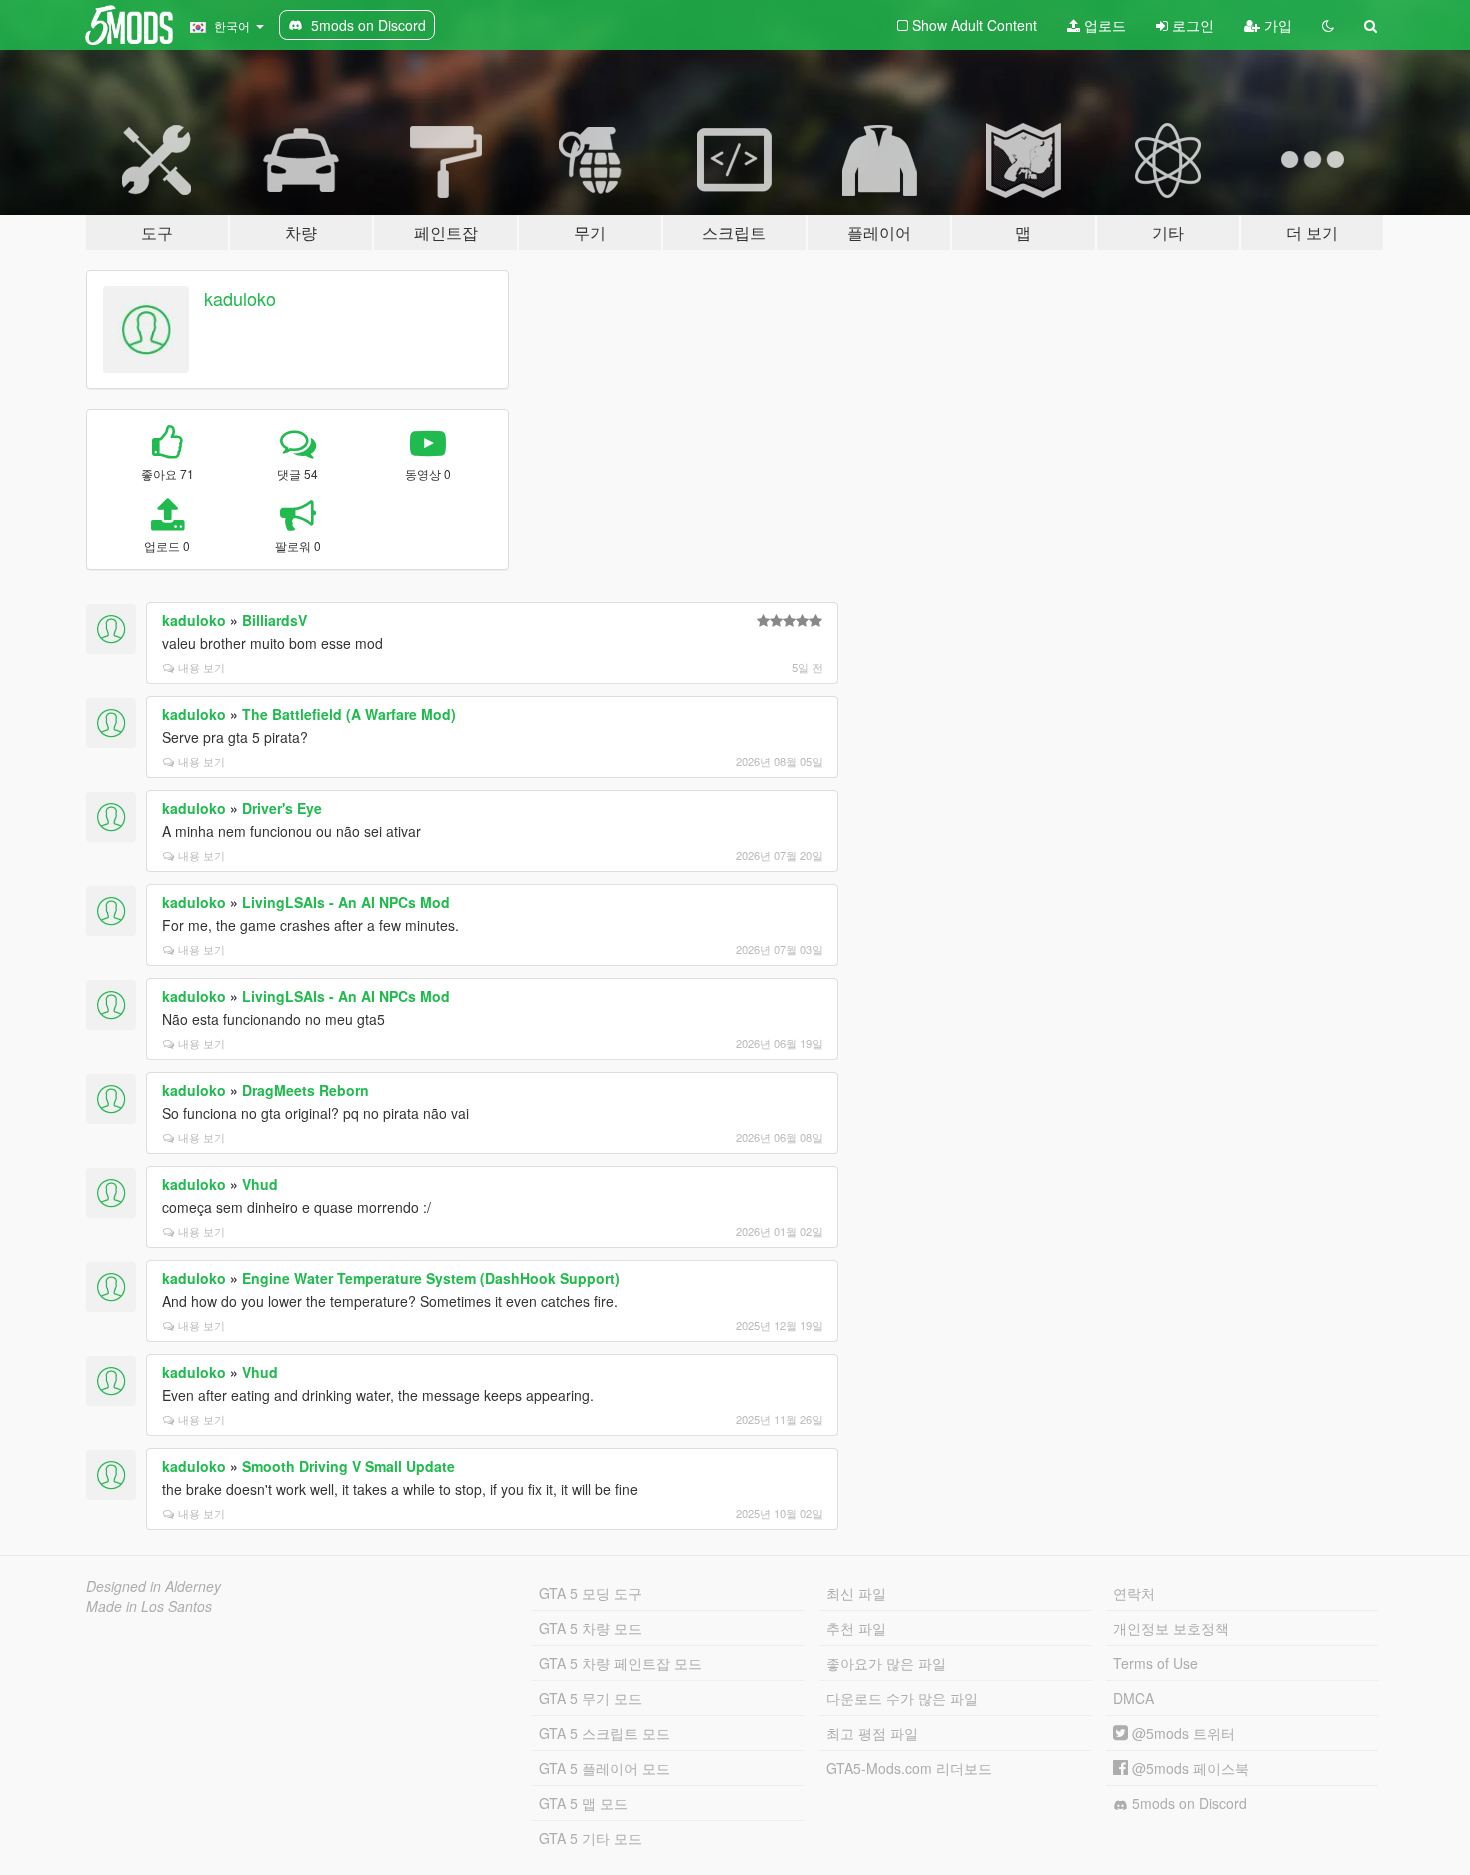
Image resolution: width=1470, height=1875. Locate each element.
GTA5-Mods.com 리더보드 (909, 1768)
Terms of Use (1155, 1663)
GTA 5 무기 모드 (590, 1698)
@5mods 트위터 (1181, 1733)
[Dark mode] (1328, 25)
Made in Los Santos (149, 1606)
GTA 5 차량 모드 (590, 1628)
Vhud (260, 1184)
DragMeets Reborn (305, 1090)
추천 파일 (856, 1628)
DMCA (1133, 1698)
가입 (1276, 25)
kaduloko (240, 298)
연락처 (1134, 1593)
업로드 (1103, 25)
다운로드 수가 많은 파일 (902, 1698)
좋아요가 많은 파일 (886, 1663)
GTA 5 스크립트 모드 (604, 1733)
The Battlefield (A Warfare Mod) (349, 714)
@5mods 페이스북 (1188, 1768)
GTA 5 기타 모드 (590, 1838)
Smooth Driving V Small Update (348, 1466)
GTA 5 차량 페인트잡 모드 (620, 1663)
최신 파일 (856, 1593)
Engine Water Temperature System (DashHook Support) (431, 1278)
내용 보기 (201, 667)
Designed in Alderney (153, 1586)
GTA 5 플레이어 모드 (604, 1768)
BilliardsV (274, 620)
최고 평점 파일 (872, 1733)
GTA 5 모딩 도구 (590, 1593)
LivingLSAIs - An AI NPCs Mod (346, 902)
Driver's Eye (282, 808)
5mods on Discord (1187, 1803)
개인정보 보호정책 (1171, 1628)
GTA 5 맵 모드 (583, 1803)
